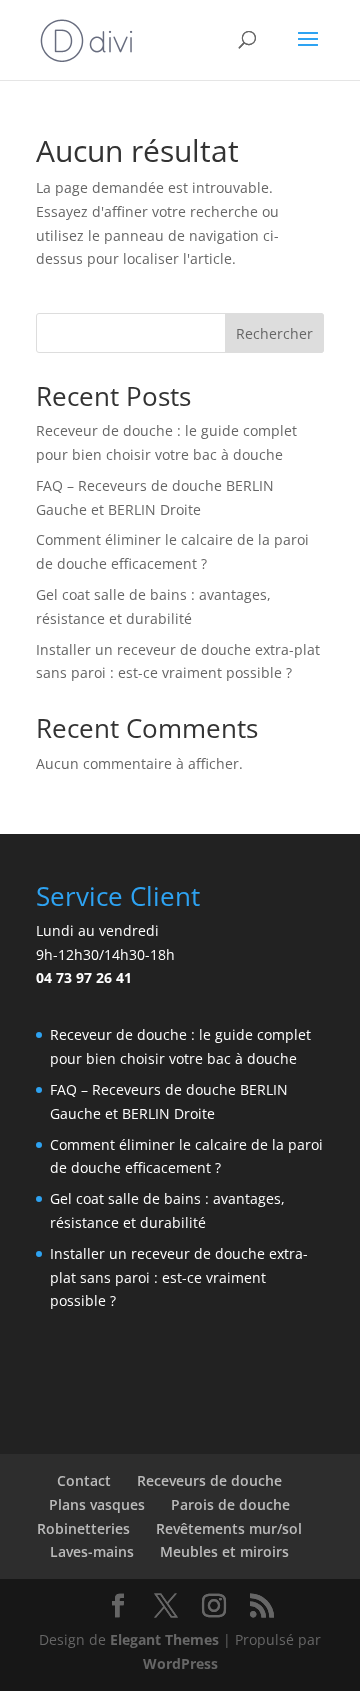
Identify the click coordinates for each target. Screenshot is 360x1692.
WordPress (180, 1663)
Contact (84, 1480)
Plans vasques (97, 1504)
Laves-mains (92, 1551)
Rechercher (274, 333)
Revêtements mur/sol (229, 1528)
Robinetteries (83, 1528)
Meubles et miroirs (224, 1551)
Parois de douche (230, 1504)
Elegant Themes (164, 1639)
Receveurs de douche (209, 1480)
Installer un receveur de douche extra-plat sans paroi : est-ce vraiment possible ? (179, 1277)
